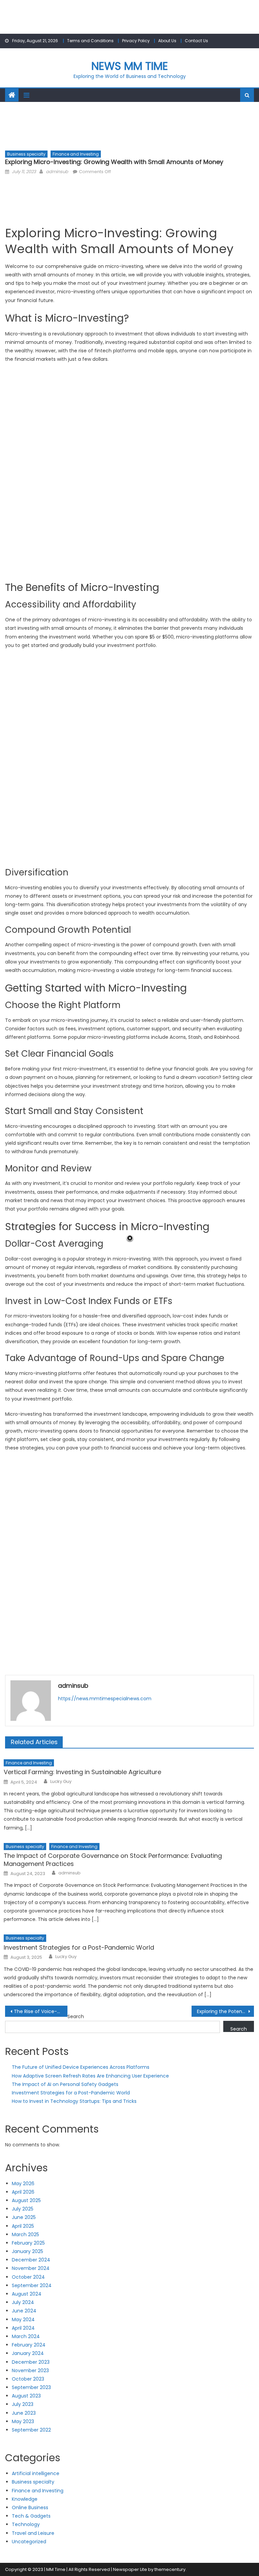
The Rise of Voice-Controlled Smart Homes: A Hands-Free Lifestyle (40, 2011)
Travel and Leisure (33, 2533)
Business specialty (26, 154)
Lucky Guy (61, 1782)
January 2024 (28, 2353)
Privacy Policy (136, 41)
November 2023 (30, 2370)
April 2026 (23, 2192)
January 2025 (27, 2251)
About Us (167, 41)
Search (76, 2016)
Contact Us (196, 41)
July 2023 (23, 2404)
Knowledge (25, 2499)
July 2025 (23, 2209)
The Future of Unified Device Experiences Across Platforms (81, 2067)
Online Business (30, 2507)
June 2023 (24, 2413)
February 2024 (29, 2345)
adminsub (57, 172)
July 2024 (23, 2302)
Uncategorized (29, 2542)
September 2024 (32, 2285)
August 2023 (26, 2396)
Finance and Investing (76, 154)
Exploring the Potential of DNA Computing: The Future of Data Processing (225, 2011)
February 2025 (28, 2243)
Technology (26, 2524)
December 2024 (31, 2260)
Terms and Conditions (90, 41)
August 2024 (27, 2294)
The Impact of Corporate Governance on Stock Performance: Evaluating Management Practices (113, 1860)
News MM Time (130, 66)
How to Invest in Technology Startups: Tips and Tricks (74, 2101)
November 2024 (31, 2268)
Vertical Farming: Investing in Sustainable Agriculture (82, 1772)
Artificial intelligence (36, 2473)
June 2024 (24, 2311)
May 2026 (23, 2184)
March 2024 (26, 2336)
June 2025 (24, 2217)
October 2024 (28, 2277)
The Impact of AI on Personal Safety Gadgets (65, 2084)
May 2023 (23, 2421)
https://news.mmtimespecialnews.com (105, 1699)
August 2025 (26, 2200)
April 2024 (23, 2328)
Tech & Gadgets (31, 2516)
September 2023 (31, 2387)
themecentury (170, 2569)
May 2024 (23, 2320)
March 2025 (25, 2234)
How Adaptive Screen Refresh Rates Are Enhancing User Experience (90, 2076)
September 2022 (31, 2430)
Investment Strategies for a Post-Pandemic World (79, 1947)
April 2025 (23, 2226)
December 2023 (31, 2362)
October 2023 (28, 2379)
